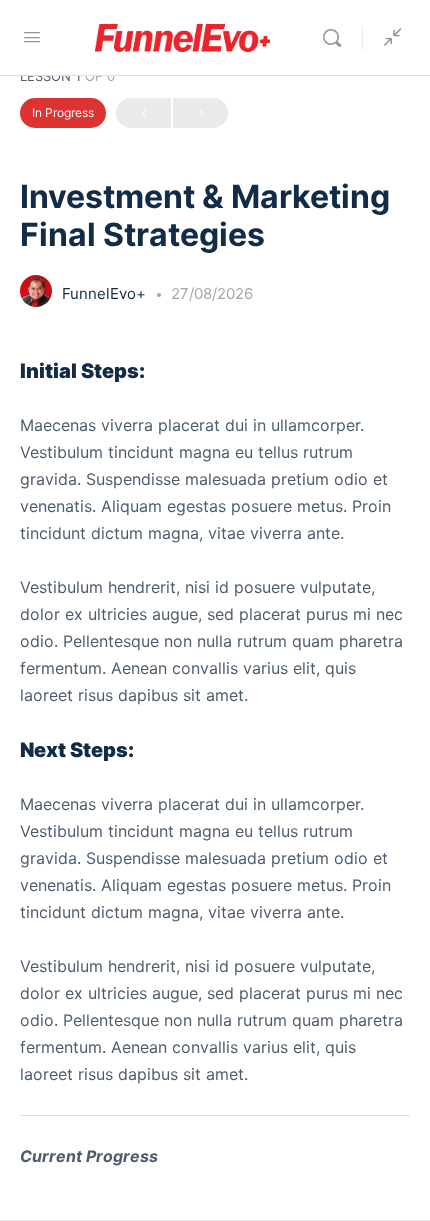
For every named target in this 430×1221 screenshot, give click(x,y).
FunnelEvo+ (106, 293)
